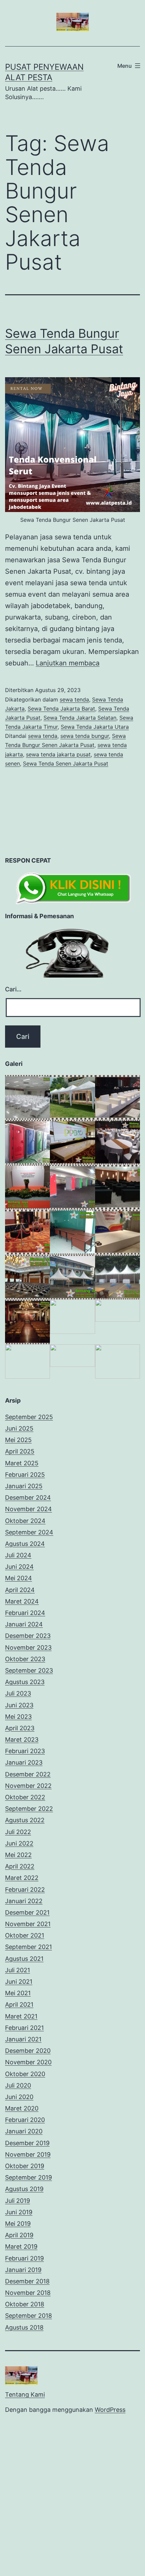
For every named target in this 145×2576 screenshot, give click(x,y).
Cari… (13, 989)
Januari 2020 (24, 2131)
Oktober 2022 (25, 1797)
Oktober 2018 (25, 2304)
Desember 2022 (28, 1774)
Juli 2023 (18, 1693)
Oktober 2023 (25, 1659)
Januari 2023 (24, 1762)
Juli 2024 (18, 1555)
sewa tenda (74, 699)
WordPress (110, 2410)
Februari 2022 (25, 1890)
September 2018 (28, 2316)
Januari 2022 (24, 1901)
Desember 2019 (27, 2143)
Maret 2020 (22, 2108)
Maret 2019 (21, 2246)
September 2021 (28, 1947)
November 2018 (28, 2293)
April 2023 (20, 1728)
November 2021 (28, 1924)
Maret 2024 (22, 1601)
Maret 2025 (22, 1463)
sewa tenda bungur (85, 736)
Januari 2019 (23, 2270)
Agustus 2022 (25, 1820)
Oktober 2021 (25, 1935)
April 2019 (19, 2235)
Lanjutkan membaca (68, 663)
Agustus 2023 (25, 1682)
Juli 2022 (18, 1832)
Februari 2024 (25, 1613)
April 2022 (20, 1866)
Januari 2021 (23, 2039)
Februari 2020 (25, 2120)
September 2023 (29, 1670)
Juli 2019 (18, 2201)
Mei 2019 (18, 2224)
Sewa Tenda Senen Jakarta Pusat (66, 763)
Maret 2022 (22, 1878)
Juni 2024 (19, 1567)
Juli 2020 (18, 2085)
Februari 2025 (25, 1475)
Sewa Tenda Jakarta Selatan (80, 718)
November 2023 (28, 1648)
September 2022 (29, 1809)
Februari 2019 (24, 2258)
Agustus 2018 (24, 2327)
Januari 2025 (24, 1486)
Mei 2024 (19, 1578)
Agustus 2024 (25, 1544)
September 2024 (29, 1532)
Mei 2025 (18, 1440)
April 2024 (20, 1590)
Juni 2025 (19, 1428)
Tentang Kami (25, 2394)
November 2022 (28, 1786)
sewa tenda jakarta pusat (58, 754)
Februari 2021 (24, 2028)
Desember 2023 (28, 1636)
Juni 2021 (19, 1982)
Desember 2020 (28, 2051)
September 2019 (28, 2177)
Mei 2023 (18, 1717)
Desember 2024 (28, 1497)
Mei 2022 (18, 1855)
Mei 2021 (18, 1993)
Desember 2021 (27, 1912)
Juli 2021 (18, 1970)
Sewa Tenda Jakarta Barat (61, 709)
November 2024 (28, 1509)
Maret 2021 (21, 2016)
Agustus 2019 (24, 2189)
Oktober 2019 (25, 2166)
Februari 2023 (25, 1751)
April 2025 (20, 1451)
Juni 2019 (19, 2212)
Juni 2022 (19, 1843)
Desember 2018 (27, 2281)
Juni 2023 (19, 1705)
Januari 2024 (24, 1624)
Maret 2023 (22, 1740)
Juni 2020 (19, 2097)
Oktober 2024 (25, 1521)
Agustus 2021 (24, 1959)
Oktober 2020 (25, 2074)
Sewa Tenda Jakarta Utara (95, 727)
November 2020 (28, 2062)
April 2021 (19, 2004)
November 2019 (28, 2154)
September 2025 (29, 1417)
